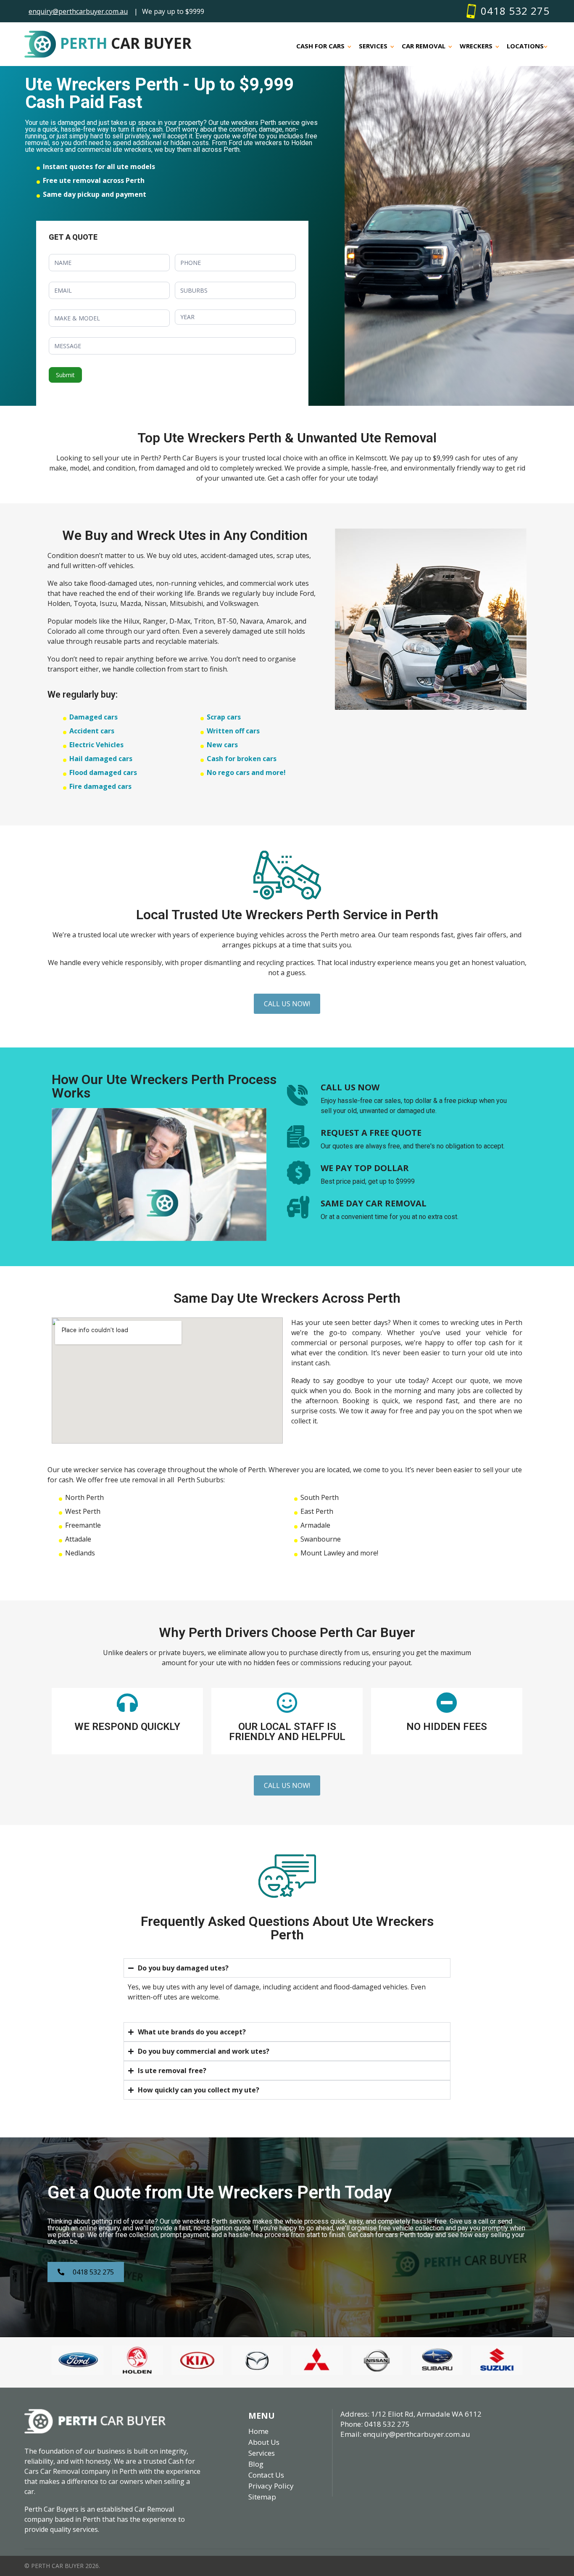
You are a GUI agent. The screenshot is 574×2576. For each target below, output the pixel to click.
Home (258, 2431)
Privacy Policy (271, 2486)
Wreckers (476, 46)
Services (373, 46)
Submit (65, 375)
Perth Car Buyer (58, 2566)
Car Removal (424, 46)
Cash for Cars (320, 46)
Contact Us (266, 2475)
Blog (256, 2464)
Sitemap (262, 2497)
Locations (525, 46)
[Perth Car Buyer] (95, 2414)
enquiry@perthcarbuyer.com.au (78, 11)
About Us (264, 2442)
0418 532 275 (515, 11)
